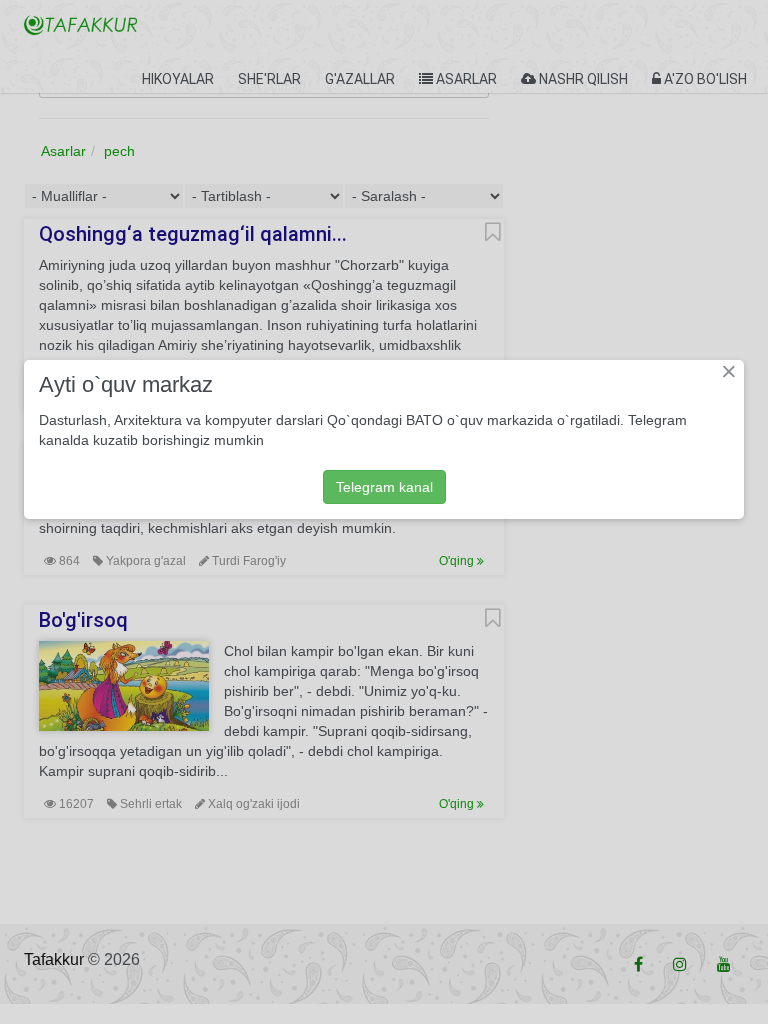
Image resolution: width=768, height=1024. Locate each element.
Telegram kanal (384, 487)
